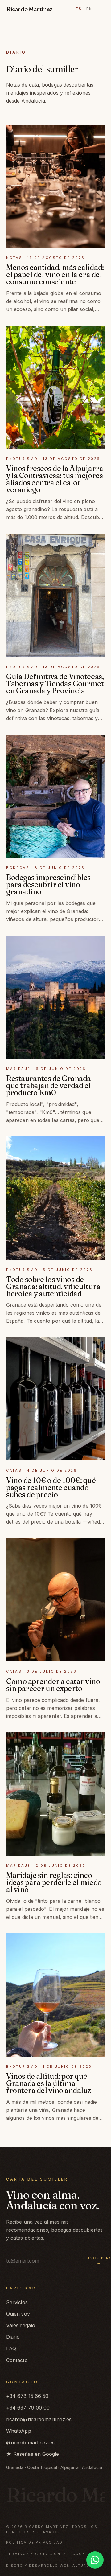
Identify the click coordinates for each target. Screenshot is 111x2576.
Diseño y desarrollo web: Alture (48, 2566)
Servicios (17, 2302)
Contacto (17, 2360)
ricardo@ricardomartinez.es (39, 2419)
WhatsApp (19, 2431)
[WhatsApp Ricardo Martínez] (95, 2560)
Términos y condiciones (36, 2554)
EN (89, 9)
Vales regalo (21, 2325)
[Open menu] (101, 9)
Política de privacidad (34, 2542)
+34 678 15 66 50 (27, 2396)
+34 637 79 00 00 (28, 2408)
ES (79, 9)
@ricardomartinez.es (31, 2443)
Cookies (82, 2554)
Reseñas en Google (33, 2454)
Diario (13, 2337)
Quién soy (18, 2314)
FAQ (11, 2349)
